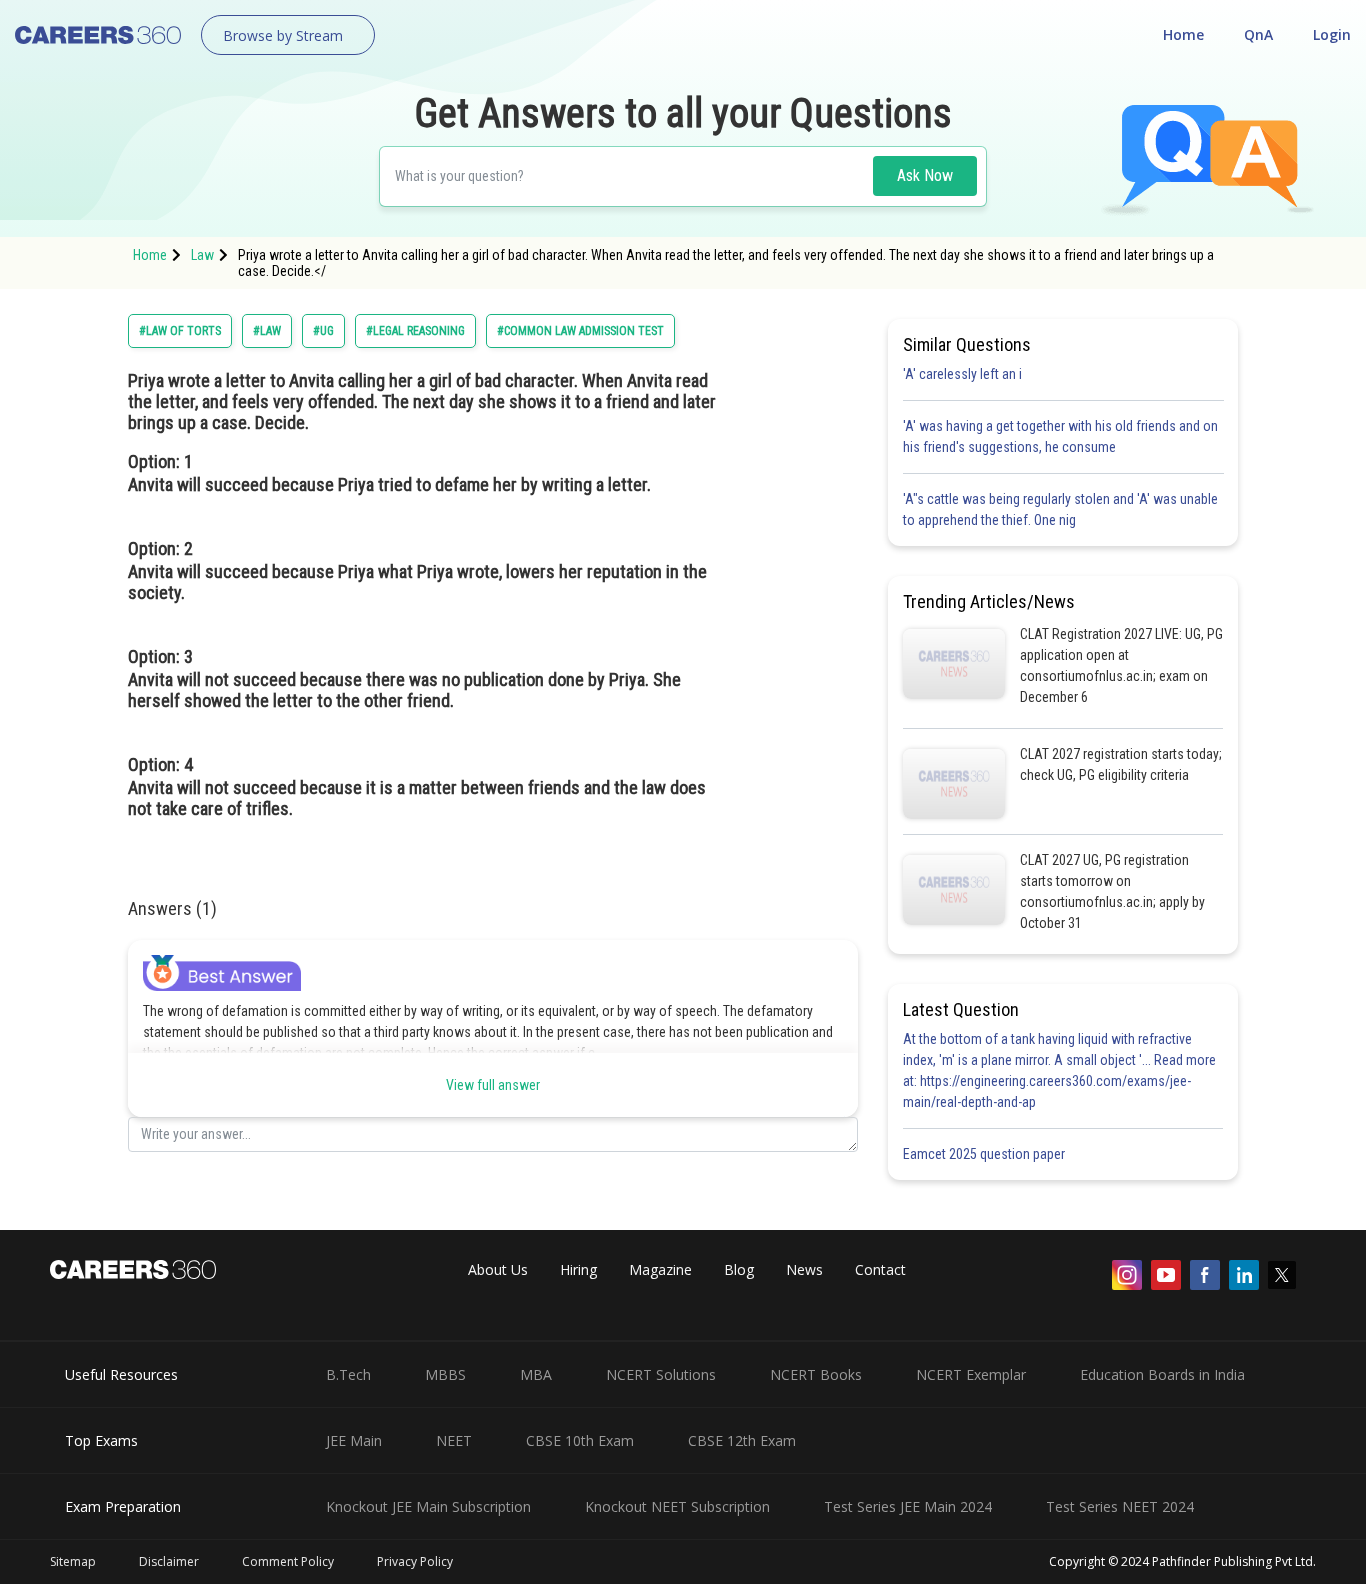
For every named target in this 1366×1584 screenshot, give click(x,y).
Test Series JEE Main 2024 (908, 1506)
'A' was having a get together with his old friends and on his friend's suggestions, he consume (1060, 436)
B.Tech (348, 1374)
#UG (323, 331)
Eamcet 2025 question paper (985, 1154)
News (804, 1269)
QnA (1258, 34)
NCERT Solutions (661, 1374)
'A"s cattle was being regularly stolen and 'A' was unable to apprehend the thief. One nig (1060, 509)
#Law (267, 331)
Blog (739, 1269)
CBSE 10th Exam (580, 1440)
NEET (454, 1440)
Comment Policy (288, 1561)
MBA (536, 1374)
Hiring (578, 1269)
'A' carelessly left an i (962, 374)
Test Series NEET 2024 (1120, 1506)
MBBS (445, 1374)
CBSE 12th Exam (742, 1440)
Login (1332, 34)
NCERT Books (816, 1374)
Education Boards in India (1162, 1374)
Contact (880, 1269)
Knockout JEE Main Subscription (428, 1506)
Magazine (660, 1269)
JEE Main (354, 1440)
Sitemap (73, 1561)
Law (202, 255)
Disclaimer (169, 1561)
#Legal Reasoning (415, 331)
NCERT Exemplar (971, 1374)
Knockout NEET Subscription (677, 1506)
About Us (498, 1269)
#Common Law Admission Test (580, 331)
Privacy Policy (415, 1561)
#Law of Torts (180, 331)
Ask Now (925, 175)
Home (1183, 34)
